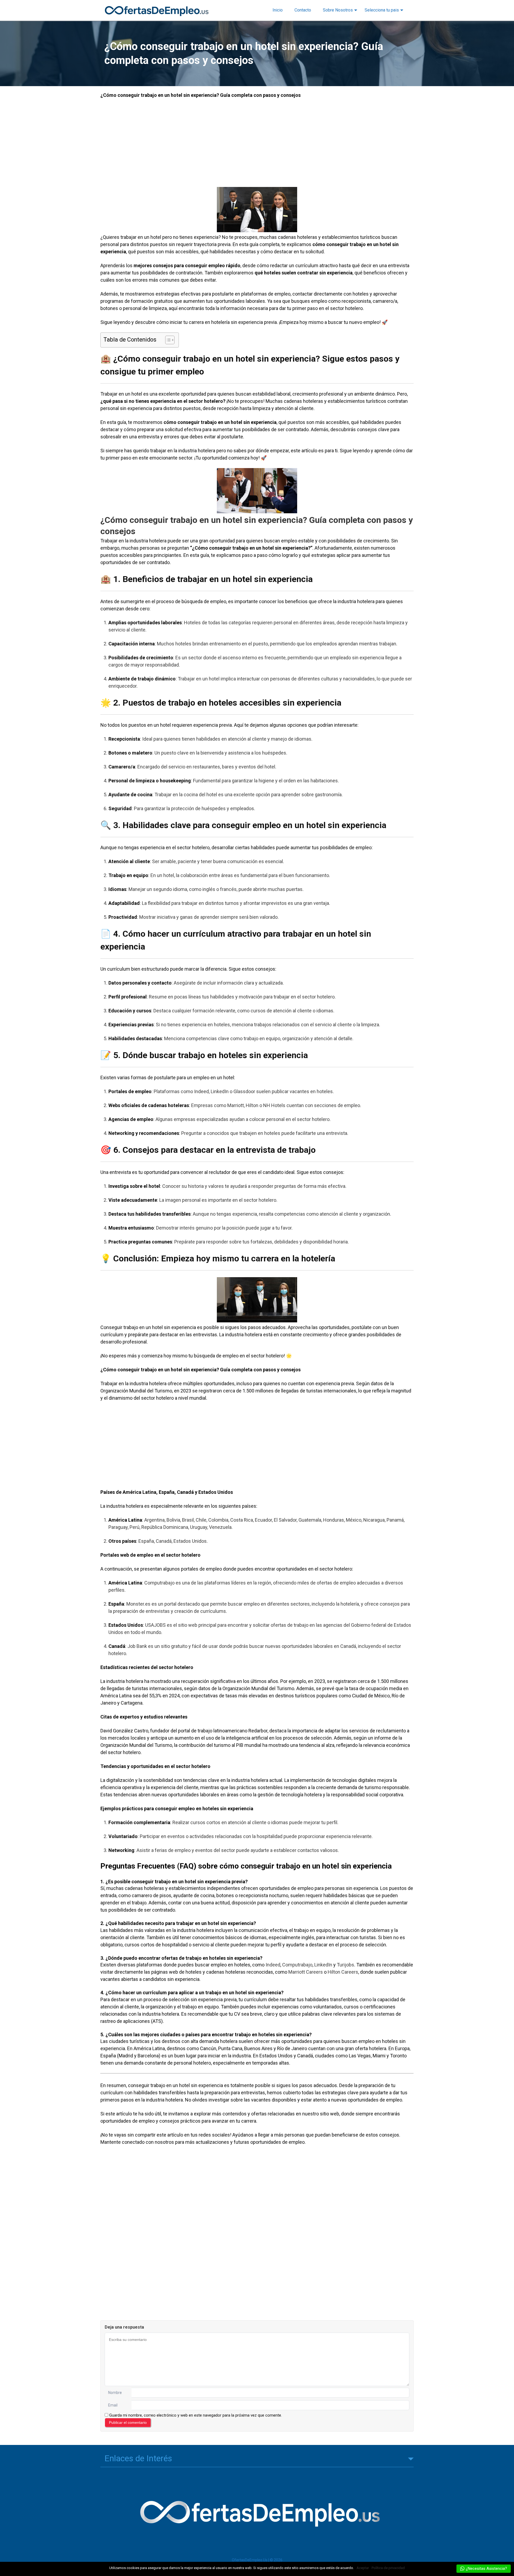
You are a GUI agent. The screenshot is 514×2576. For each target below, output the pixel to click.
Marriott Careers (306, 1972)
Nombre (115, 2393)
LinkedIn (220, 1091)
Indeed (201, 1091)
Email (113, 2405)
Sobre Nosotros (338, 10)
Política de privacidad (388, 2568)
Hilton (252, 1105)
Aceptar (363, 2568)
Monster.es (138, 1604)
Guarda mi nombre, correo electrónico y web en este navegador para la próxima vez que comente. (196, 2415)
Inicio (278, 10)
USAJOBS (155, 1625)
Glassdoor (244, 1091)
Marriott (236, 1105)
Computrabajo (159, 1583)
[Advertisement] (257, 143)
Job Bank (137, 1646)
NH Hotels (274, 1105)
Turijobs (345, 1965)
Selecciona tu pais (382, 10)
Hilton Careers (343, 1972)
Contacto (303, 10)
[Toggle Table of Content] (167, 340)
